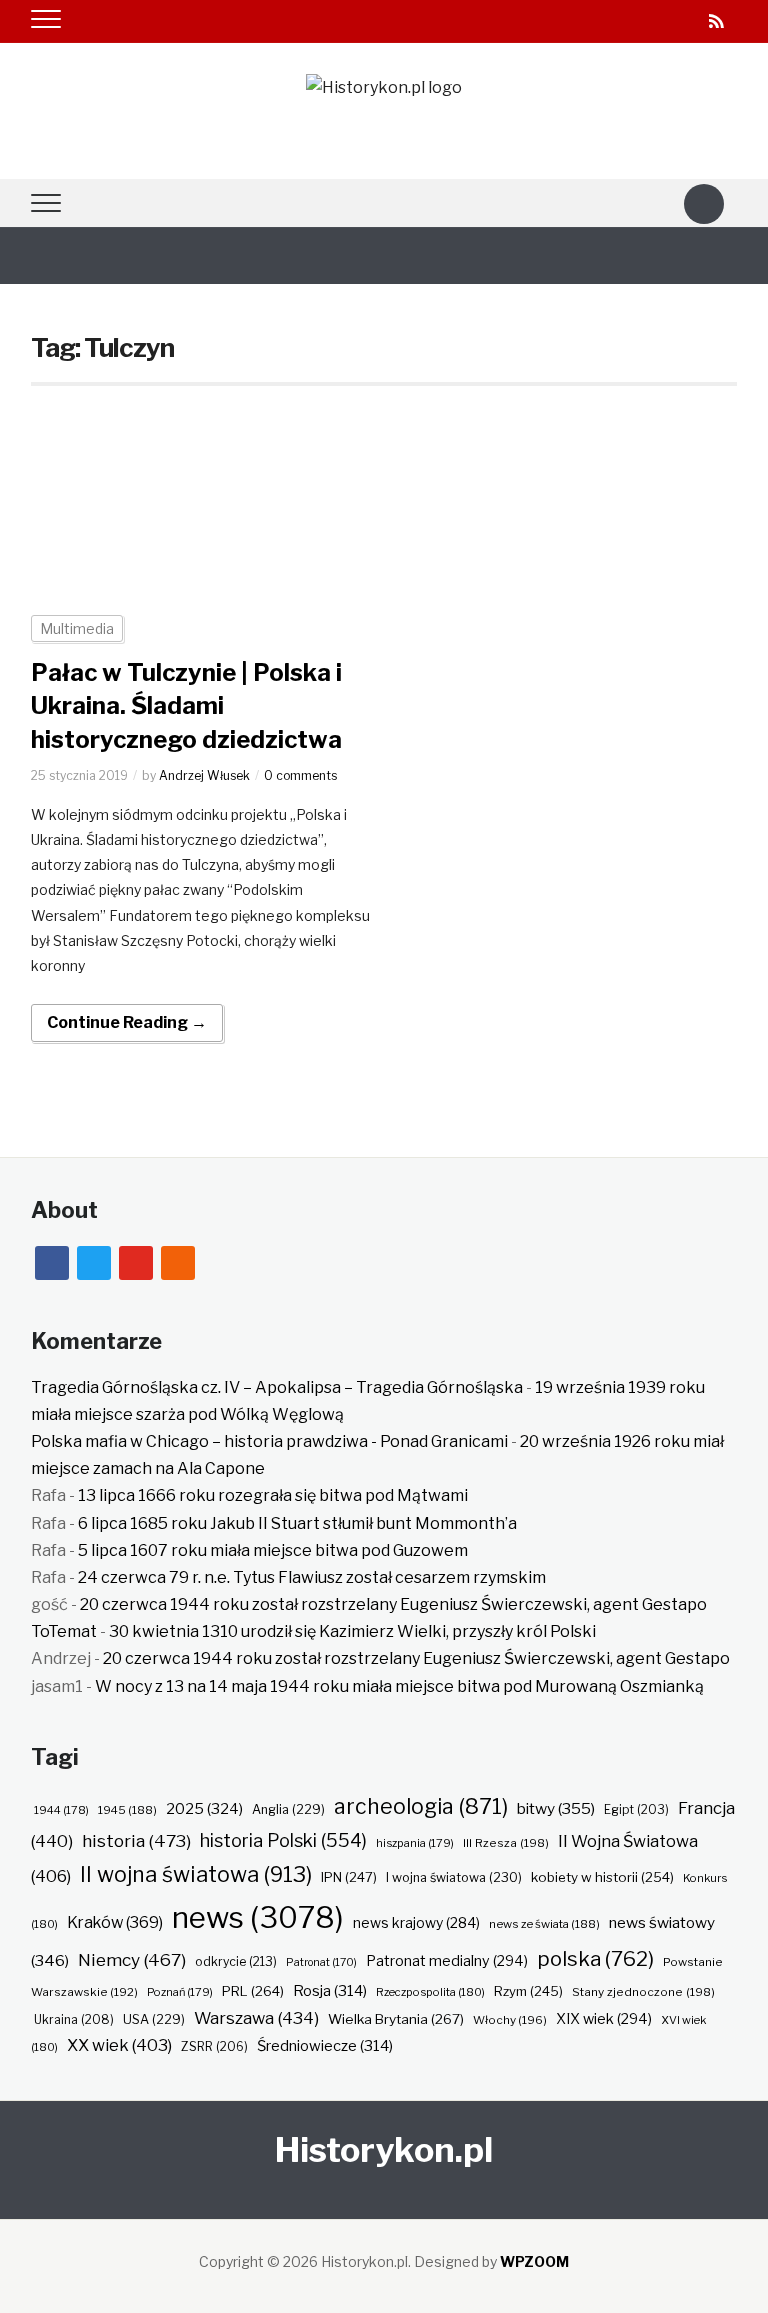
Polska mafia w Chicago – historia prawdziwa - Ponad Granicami (269, 1441)
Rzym (528, 1991)
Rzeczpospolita (430, 1992)
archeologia (421, 1806)
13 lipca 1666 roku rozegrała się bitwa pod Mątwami (273, 1495)
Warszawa (256, 2018)
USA (154, 2019)
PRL (253, 1991)
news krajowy (416, 1923)
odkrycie (236, 1961)
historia (136, 1840)
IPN (349, 1877)
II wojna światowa (196, 1874)
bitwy (556, 1808)
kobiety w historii (602, 1877)
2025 (204, 1809)
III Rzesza (506, 1843)
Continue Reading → (127, 1022)
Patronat (321, 1962)
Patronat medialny (447, 1960)
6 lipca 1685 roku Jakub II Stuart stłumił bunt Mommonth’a (297, 1523)
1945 (127, 1810)
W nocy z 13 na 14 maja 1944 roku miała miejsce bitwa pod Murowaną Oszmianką (399, 1686)
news (258, 1917)
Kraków (115, 1922)
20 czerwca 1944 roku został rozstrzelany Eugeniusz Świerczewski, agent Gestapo (393, 1604)
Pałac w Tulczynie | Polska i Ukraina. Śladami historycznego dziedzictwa (186, 706)
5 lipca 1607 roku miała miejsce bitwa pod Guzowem (273, 1550)
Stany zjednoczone (643, 1992)
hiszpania (415, 1843)
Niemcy (132, 1959)
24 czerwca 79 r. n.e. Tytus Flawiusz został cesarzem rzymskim (312, 1577)
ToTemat (64, 1631)
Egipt (636, 1810)
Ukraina (74, 2019)
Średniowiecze (325, 2046)
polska (595, 1958)
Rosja (330, 1991)
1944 (61, 1810)
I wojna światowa (454, 1877)
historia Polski (283, 1840)
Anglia (288, 1809)
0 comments (300, 775)
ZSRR (214, 2046)
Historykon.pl (384, 2149)
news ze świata (544, 1924)
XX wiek (119, 2045)
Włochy (510, 2020)
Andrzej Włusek (204, 775)
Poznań (180, 1992)
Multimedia (77, 628)
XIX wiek (604, 2018)
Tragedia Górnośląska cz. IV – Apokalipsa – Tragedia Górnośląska (277, 1387)
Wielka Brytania (396, 2019)
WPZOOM (534, 2261)
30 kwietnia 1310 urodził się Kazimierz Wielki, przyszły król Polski (352, 1631)
